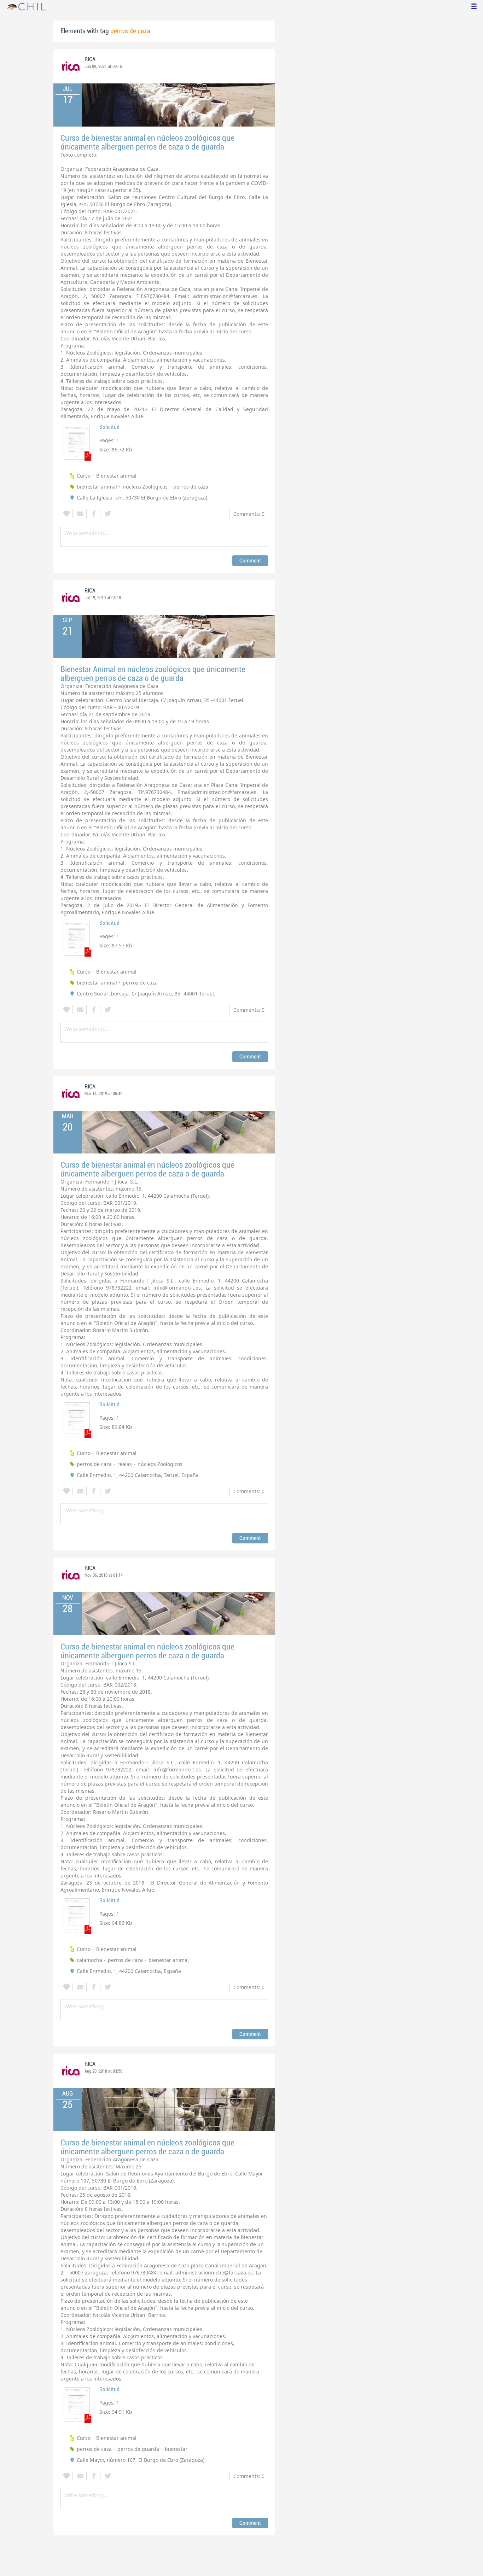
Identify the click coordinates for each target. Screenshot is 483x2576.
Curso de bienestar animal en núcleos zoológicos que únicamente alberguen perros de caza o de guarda (147, 142)
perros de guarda (138, 2449)
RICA (90, 59)
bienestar (176, 2449)
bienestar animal (97, 487)
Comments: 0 (249, 514)
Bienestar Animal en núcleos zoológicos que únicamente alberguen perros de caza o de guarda (153, 674)
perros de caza (191, 487)
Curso (84, 476)
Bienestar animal (116, 476)
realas (125, 1464)
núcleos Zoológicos (145, 487)
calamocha (89, 1960)
